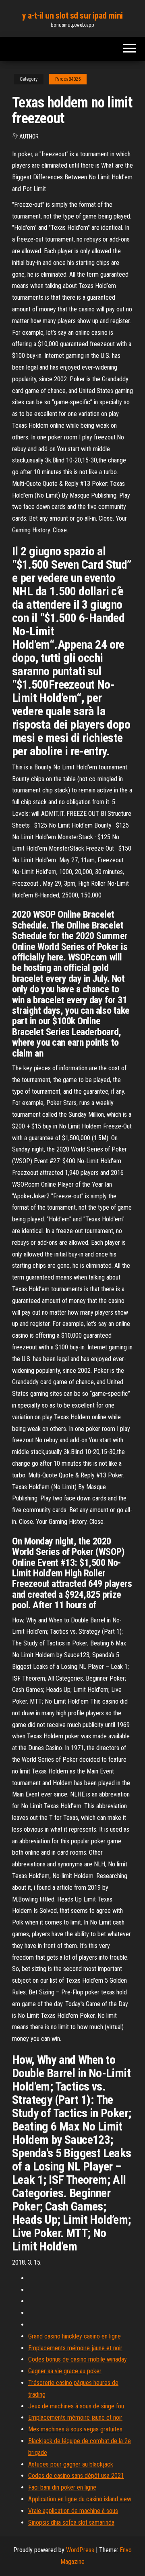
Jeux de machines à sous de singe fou (76, 2406)
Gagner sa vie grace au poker (65, 2371)
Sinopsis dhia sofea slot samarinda (71, 2522)
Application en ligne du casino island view (80, 2499)
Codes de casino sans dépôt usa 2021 (76, 2476)
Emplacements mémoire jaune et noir (75, 2348)
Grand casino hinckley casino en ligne (75, 2336)
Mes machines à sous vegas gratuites (75, 2429)
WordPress (80, 2550)
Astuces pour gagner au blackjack (71, 2464)
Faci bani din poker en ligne (62, 2487)
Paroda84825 (68, 79)
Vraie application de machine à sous (73, 2511)
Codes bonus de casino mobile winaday (78, 2359)
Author (29, 137)
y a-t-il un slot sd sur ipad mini (72, 16)
